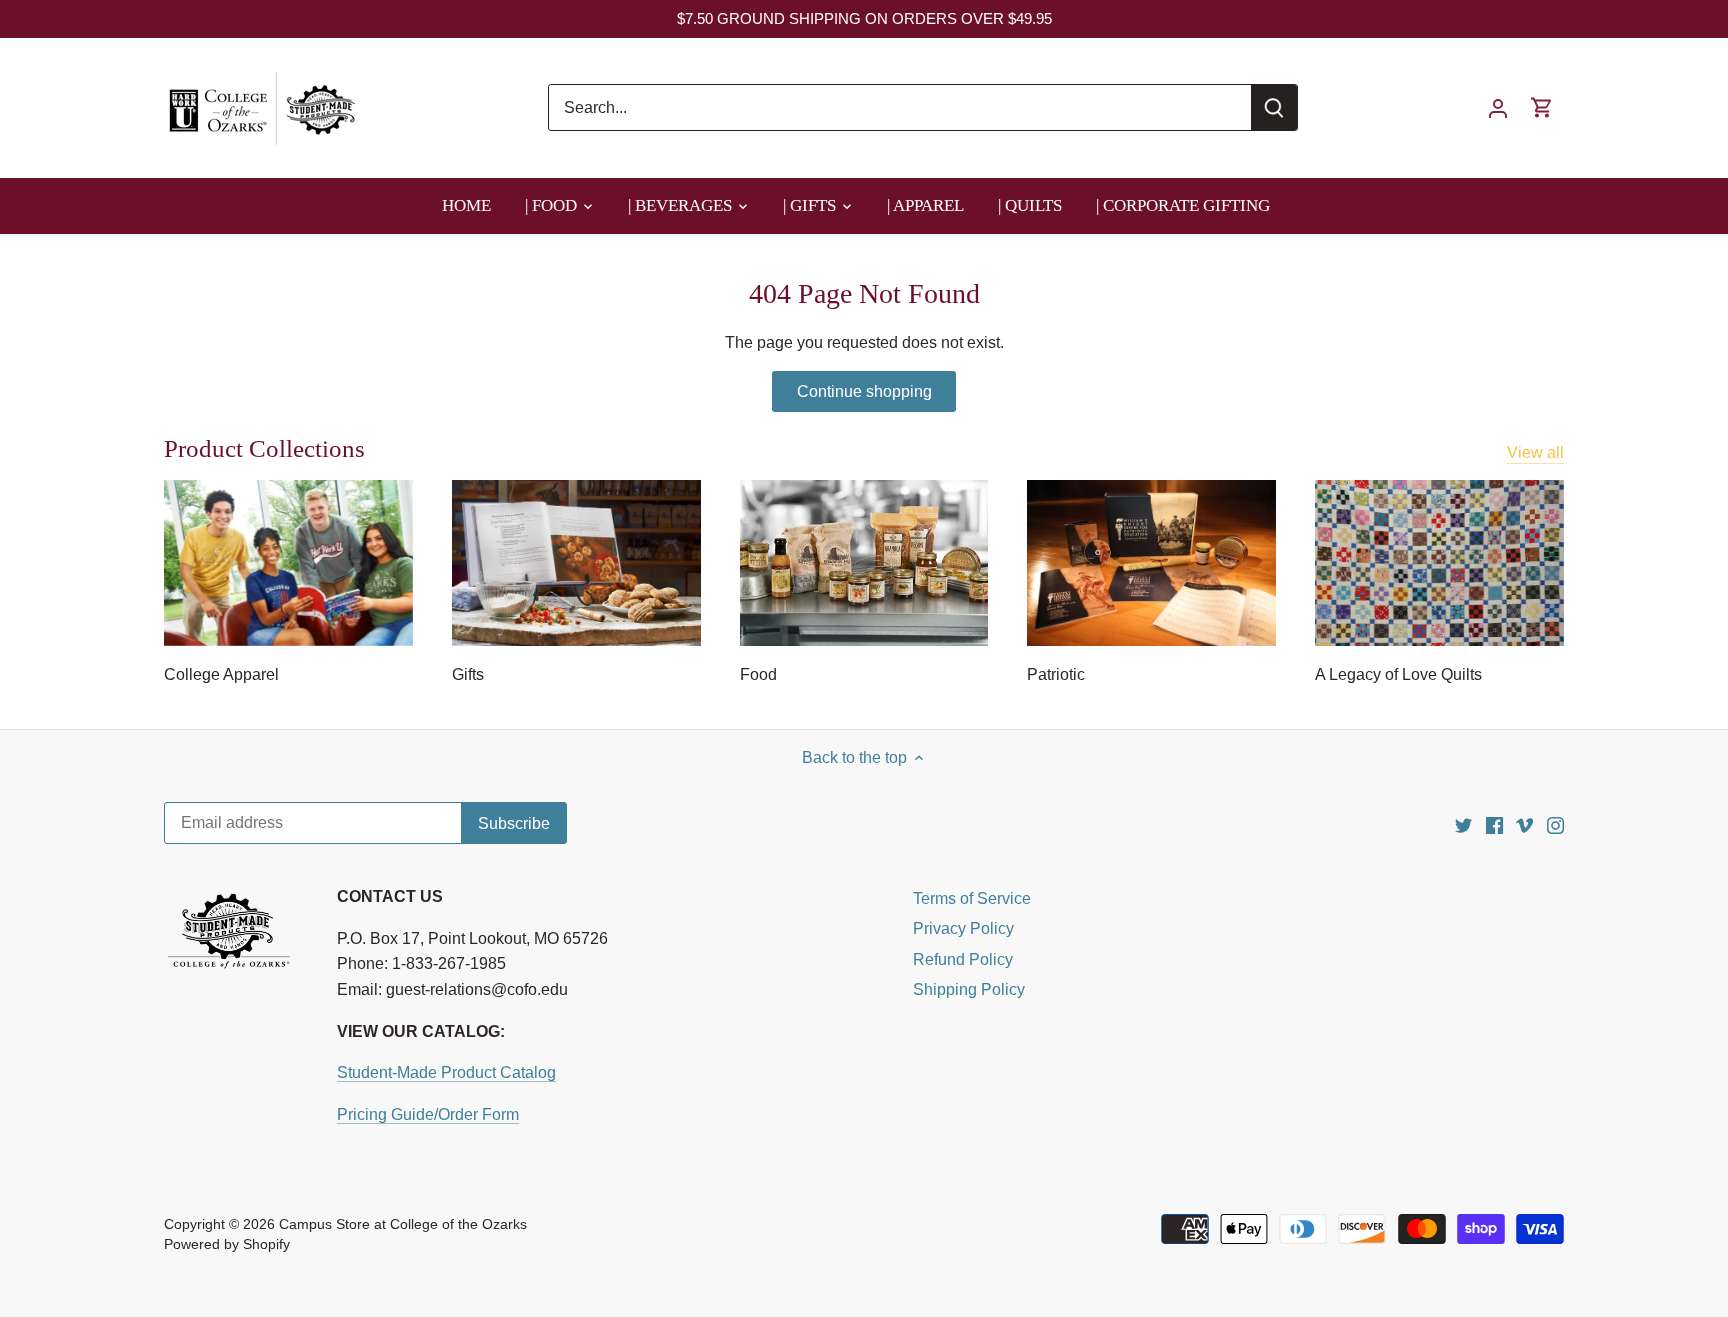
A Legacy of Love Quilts (1398, 674)
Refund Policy (963, 959)
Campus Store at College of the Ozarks (403, 1224)
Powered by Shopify (227, 1244)
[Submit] (1274, 107)
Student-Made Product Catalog (446, 1072)
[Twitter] (1463, 825)
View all (1535, 452)
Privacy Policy (963, 928)
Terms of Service (972, 898)
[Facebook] (1494, 825)
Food (758, 674)
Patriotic (1056, 674)
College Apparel (221, 674)
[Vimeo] (1524, 825)
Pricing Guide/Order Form (428, 1114)
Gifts (468, 674)
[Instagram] (1555, 825)
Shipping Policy (969, 989)
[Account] (1498, 107)
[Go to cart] (1542, 107)
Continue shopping (864, 391)
